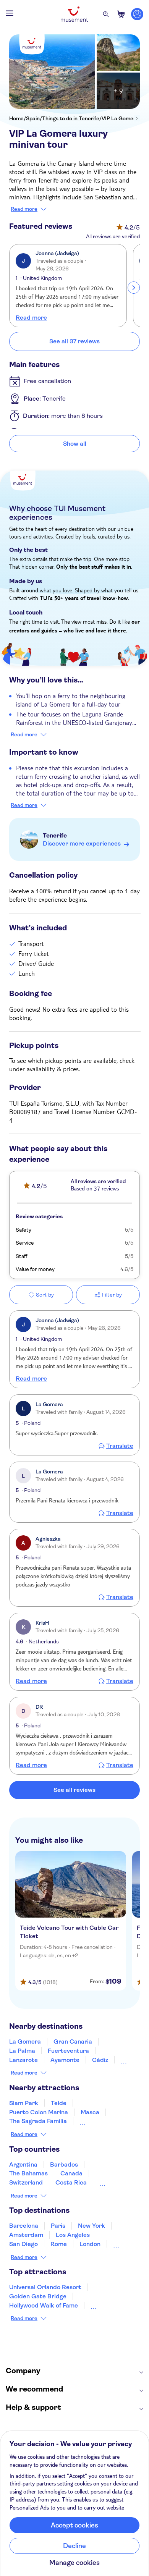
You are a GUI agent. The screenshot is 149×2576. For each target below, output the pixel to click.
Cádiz (100, 2060)
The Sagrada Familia (38, 2121)
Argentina (23, 2164)
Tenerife (55, 835)
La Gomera (25, 2042)
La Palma (22, 2051)
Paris (58, 2226)
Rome (59, 2244)
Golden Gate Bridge (38, 2296)
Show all (75, 444)
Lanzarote (23, 2060)
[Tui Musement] (74, 14)
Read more (24, 209)
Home (16, 118)
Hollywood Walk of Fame (44, 2305)
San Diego (23, 2244)
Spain (33, 118)
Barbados (64, 2164)
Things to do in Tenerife (71, 118)
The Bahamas (28, 2173)
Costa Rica (71, 2182)
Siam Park (24, 2103)
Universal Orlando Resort (45, 2287)
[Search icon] (106, 14)
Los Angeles (73, 2235)
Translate (120, 1446)
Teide (59, 2103)
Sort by (45, 1295)
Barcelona (24, 2226)
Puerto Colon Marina (39, 2112)
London (90, 2244)
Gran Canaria (73, 2042)
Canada (71, 2173)
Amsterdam (26, 2235)
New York (92, 2226)
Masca (90, 2112)
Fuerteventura (68, 2051)
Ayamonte (65, 2060)
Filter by (112, 1295)
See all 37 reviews (74, 341)
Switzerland (26, 2182)
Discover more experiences (82, 843)
